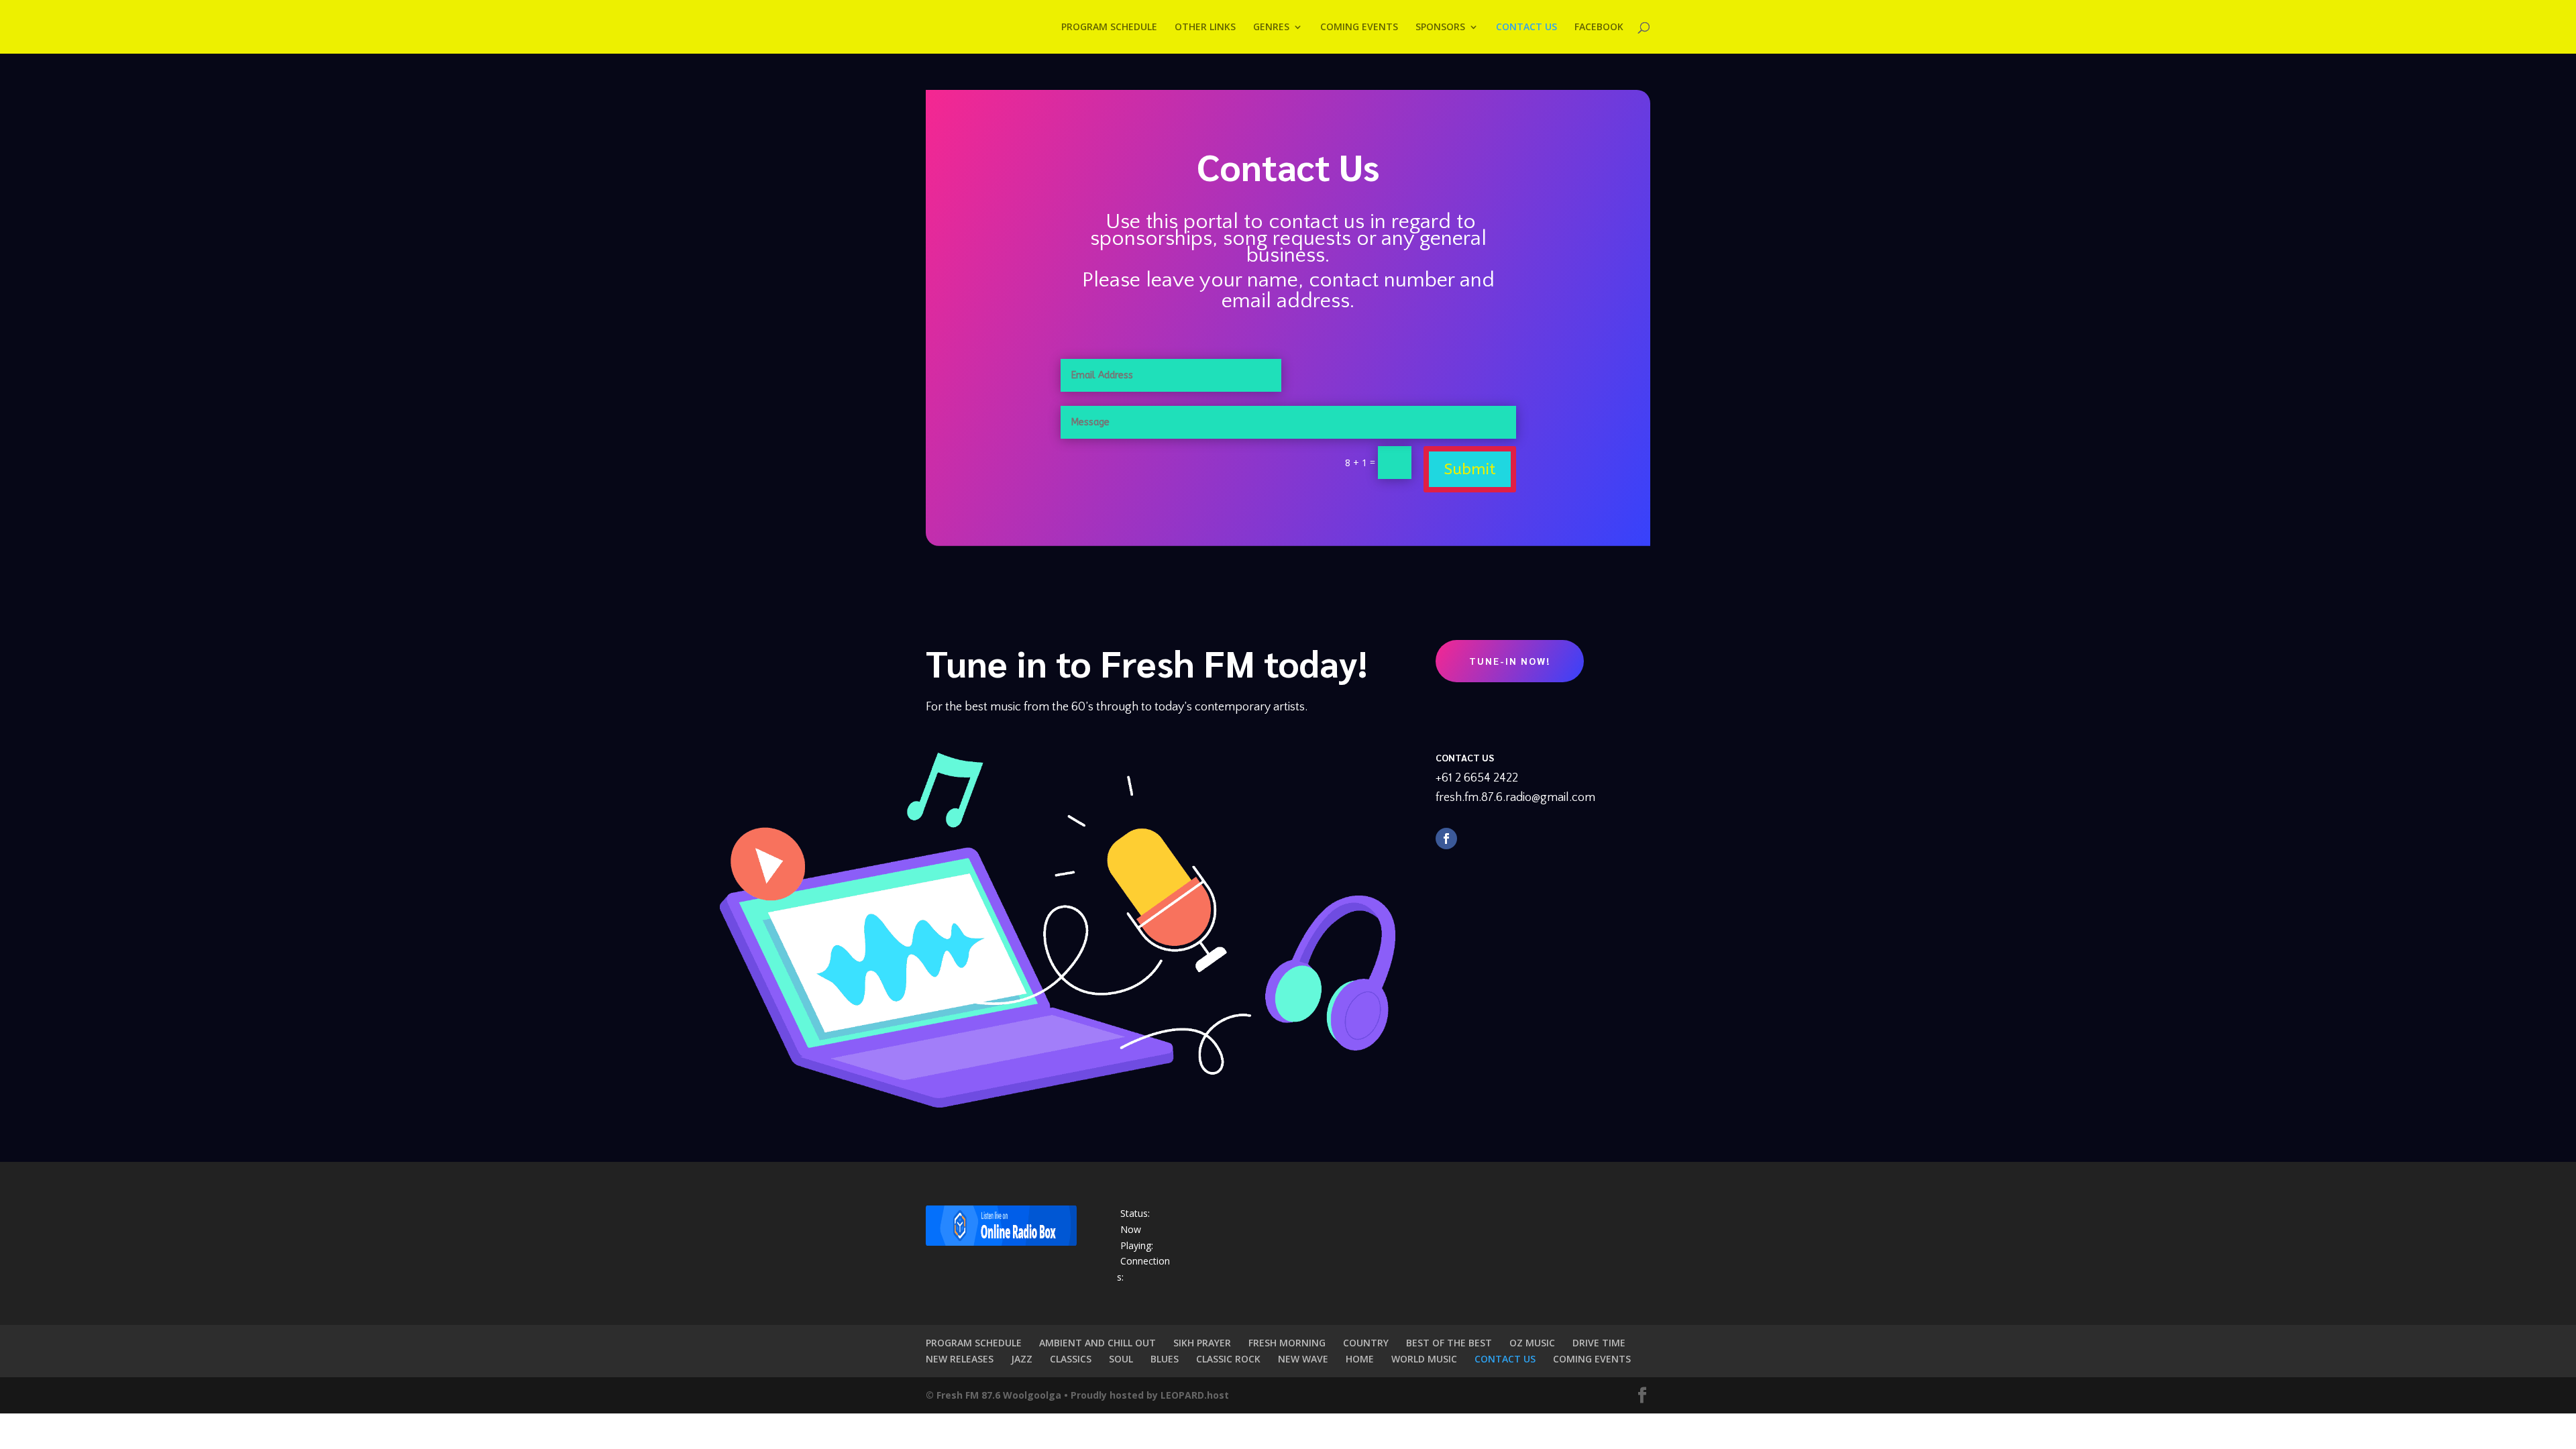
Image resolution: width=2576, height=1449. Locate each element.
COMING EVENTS (1592, 1359)
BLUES (1165, 1359)
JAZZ (1022, 1359)
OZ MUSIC (1532, 1343)
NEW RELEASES (960, 1359)
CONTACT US (1505, 1359)
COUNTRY (1366, 1343)
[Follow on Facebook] (1446, 839)
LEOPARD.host (1195, 1395)
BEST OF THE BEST (1449, 1343)
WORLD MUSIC (1424, 1359)
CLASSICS (1071, 1359)
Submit (1470, 469)
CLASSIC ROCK (1228, 1359)
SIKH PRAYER (1202, 1343)
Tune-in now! (1510, 661)
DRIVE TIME (1599, 1343)
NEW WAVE (1303, 1359)
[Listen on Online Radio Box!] (1001, 1242)
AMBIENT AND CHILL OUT (1097, 1343)
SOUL (1121, 1359)
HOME (1360, 1359)
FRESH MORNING (1287, 1343)
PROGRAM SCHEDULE (974, 1343)
